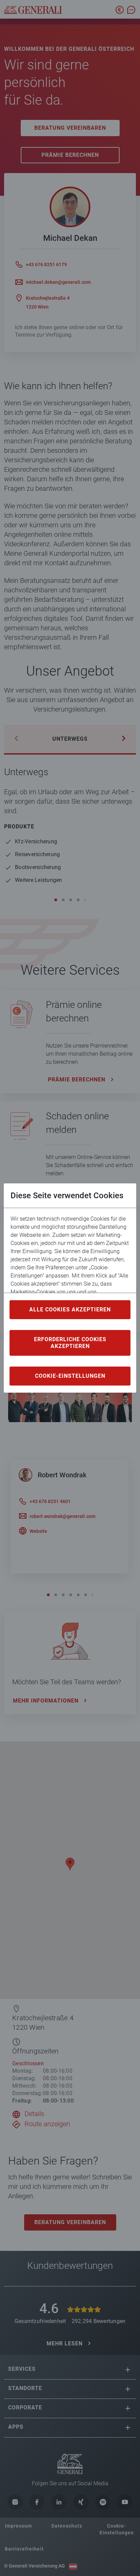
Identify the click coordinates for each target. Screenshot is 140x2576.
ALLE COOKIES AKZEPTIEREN (70, 1310)
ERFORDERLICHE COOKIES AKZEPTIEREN (70, 1343)
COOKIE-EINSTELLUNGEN (70, 1376)
